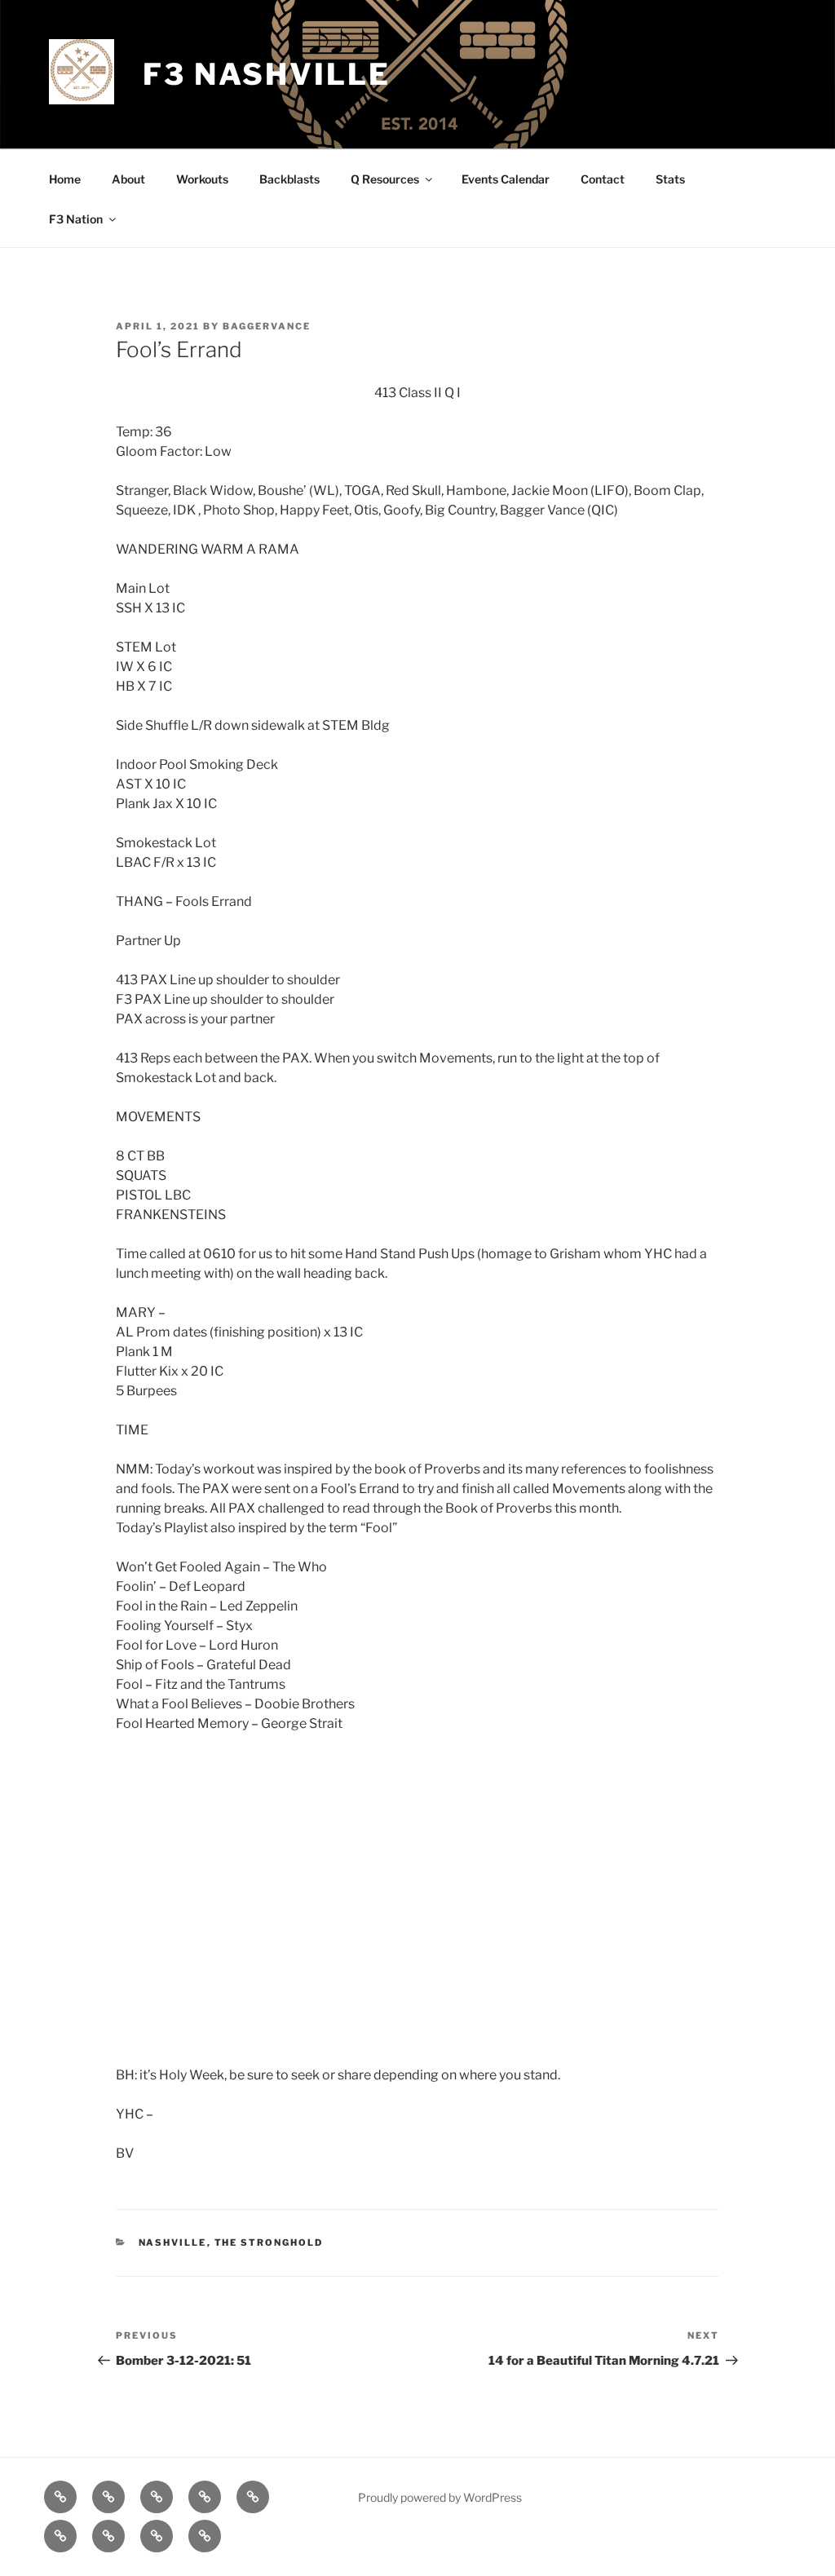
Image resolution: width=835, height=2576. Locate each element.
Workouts (202, 179)
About (128, 179)
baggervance (267, 326)
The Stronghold (269, 2242)
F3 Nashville (267, 74)
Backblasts (289, 179)
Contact (603, 179)
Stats (670, 179)
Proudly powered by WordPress (440, 2497)
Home (65, 179)
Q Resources (385, 179)
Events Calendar (506, 179)
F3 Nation (76, 219)
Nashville (173, 2242)
